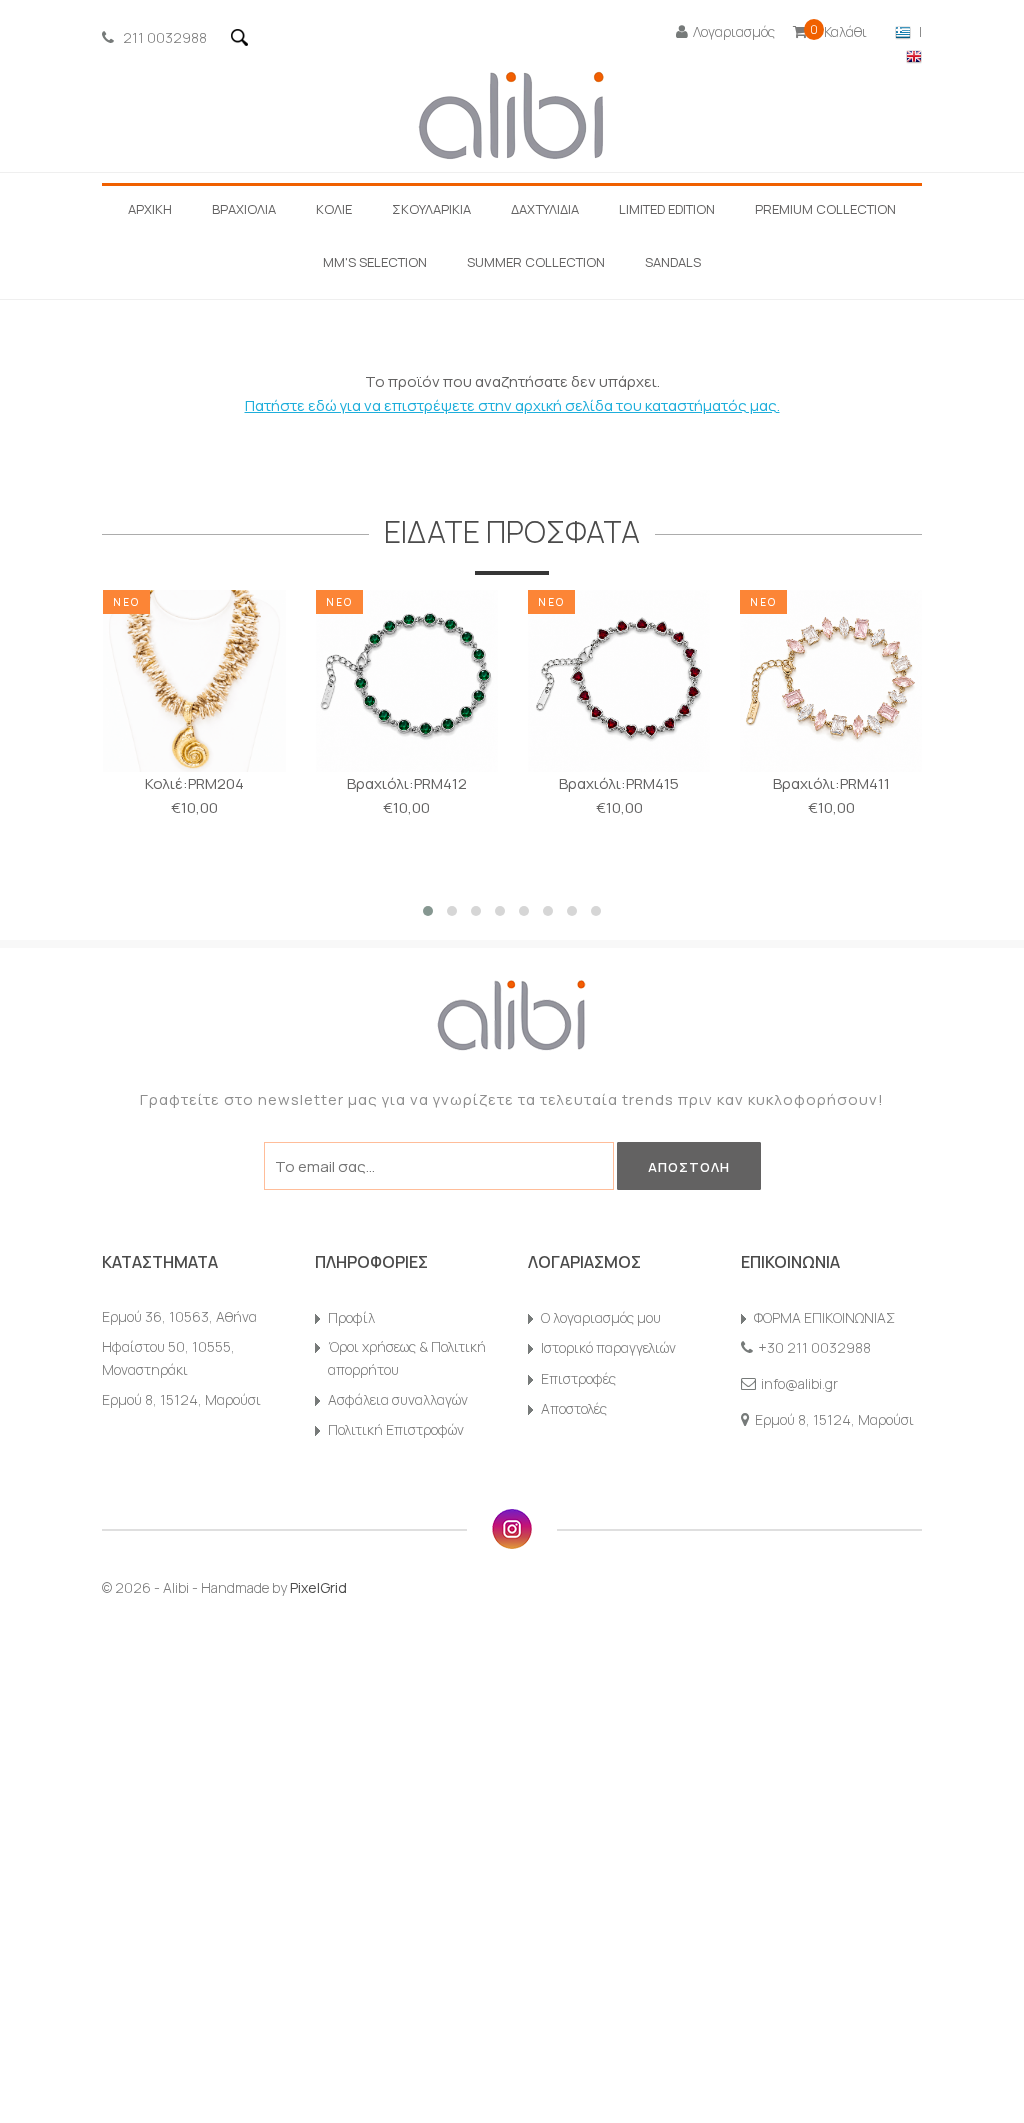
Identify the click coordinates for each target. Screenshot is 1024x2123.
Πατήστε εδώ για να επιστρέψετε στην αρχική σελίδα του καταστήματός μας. (512, 405)
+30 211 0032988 (814, 1347)
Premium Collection (825, 209)
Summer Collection (536, 262)
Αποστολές (574, 1408)
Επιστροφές (578, 1378)
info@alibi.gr (799, 1383)
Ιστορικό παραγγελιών (608, 1347)
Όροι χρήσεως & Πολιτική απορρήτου (407, 1357)
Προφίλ (351, 1317)
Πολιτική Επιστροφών (396, 1429)
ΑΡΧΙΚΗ (150, 209)
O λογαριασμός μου (601, 1317)
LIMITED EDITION (667, 209)
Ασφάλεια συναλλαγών (398, 1399)
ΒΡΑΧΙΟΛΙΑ (244, 209)
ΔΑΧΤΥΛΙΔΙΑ (545, 209)
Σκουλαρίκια (431, 209)
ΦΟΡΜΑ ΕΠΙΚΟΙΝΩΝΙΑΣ (824, 1317)
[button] (428, 911)
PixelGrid (318, 1587)
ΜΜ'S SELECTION (375, 262)
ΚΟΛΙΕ (334, 209)
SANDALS (673, 262)
